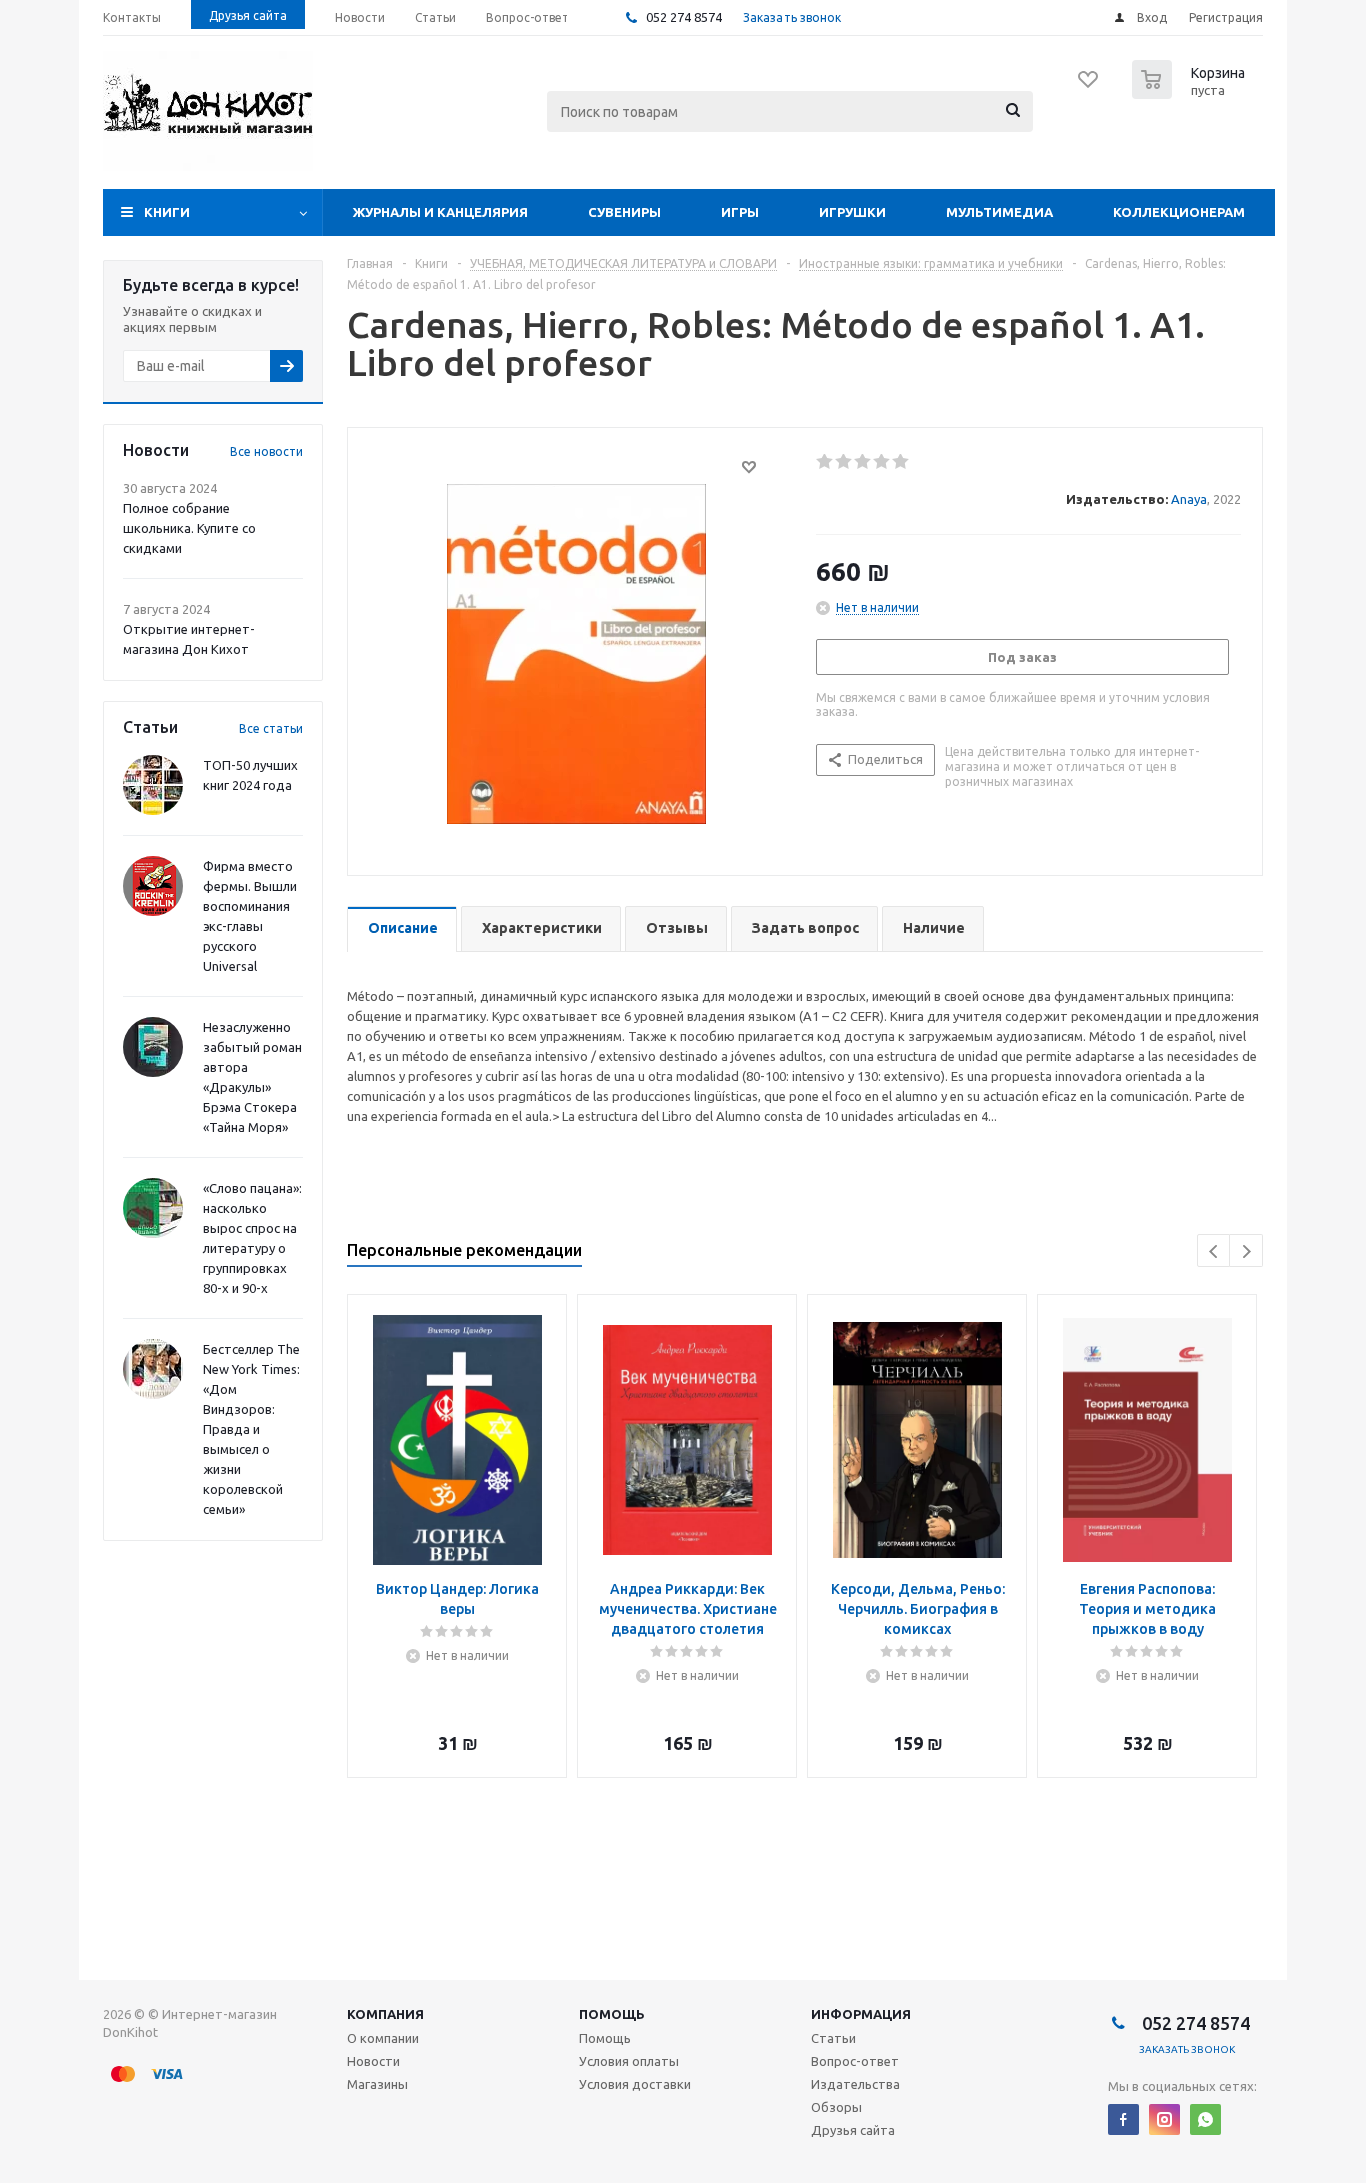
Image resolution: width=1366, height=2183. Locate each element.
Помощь (612, 2014)
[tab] (402, 929)
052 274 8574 (682, 17)
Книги (167, 212)
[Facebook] (1123, 2119)
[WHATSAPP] (1205, 2119)
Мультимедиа (999, 212)
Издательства (855, 2084)
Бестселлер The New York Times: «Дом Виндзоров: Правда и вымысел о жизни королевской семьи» (251, 1429)
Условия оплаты (629, 2061)
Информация (861, 2014)
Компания (385, 2014)
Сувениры (624, 212)
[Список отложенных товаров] (1089, 86)
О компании (383, 2038)
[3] (863, 462)
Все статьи (271, 728)
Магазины (377, 2084)
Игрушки (852, 212)
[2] (844, 462)
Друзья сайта (853, 2130)
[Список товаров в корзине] (1191, 93)
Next (1246, 1251)
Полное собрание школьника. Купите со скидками (189, 528)
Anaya (1189, 499)
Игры (740, 212)
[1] (825, 462)
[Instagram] (1164, 2119)
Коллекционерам (1179, 212)
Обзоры (836, 2107)
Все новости (266, 451)
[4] (882, 462)
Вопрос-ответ (855, 2061)
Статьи (833, 2038)
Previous (1214, 1251)
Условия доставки (635, 2084)
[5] (901, 462)
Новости (373, 2061)
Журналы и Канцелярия (440, 212)
